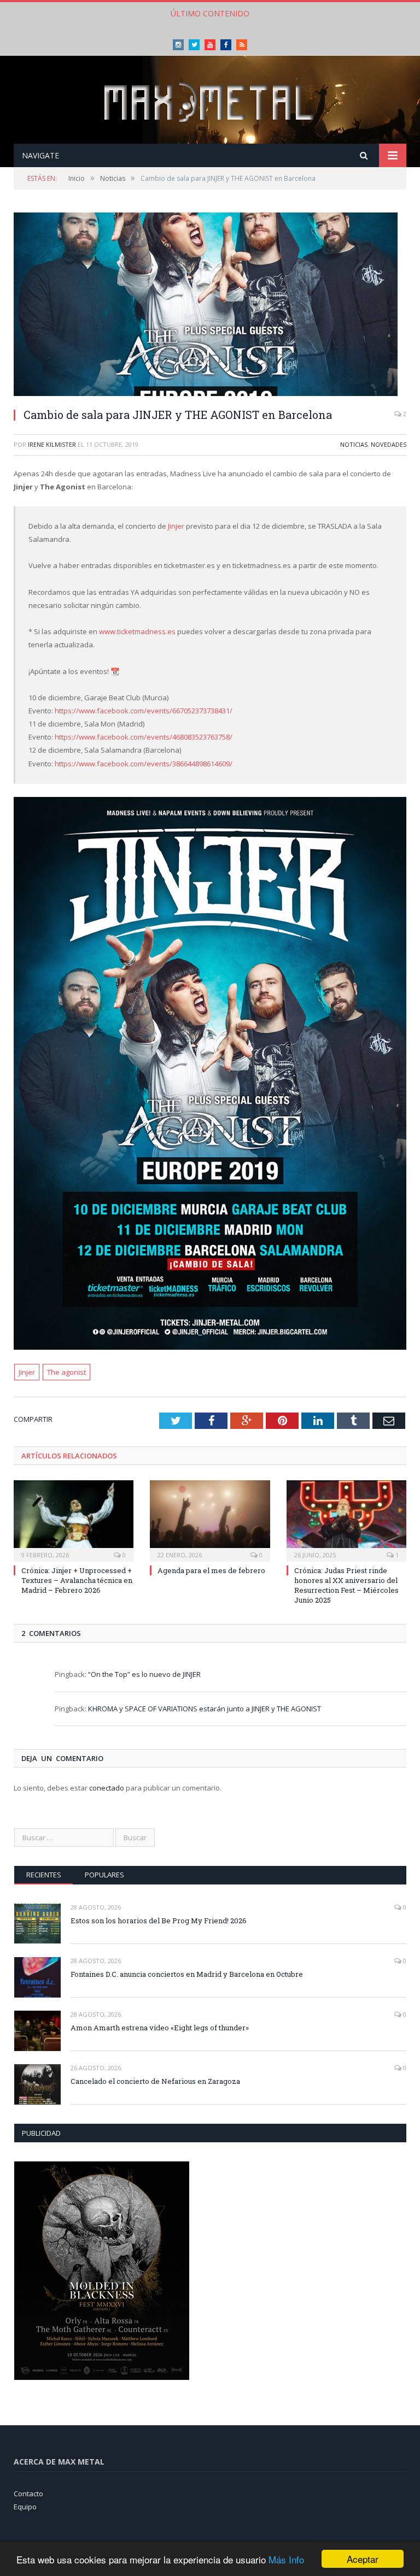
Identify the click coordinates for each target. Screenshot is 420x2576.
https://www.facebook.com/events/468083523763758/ (144, 737)
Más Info (286, 2559)
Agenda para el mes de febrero (211, 1570)
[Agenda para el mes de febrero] (210, 1519)
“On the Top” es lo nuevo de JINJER (144, 1674)
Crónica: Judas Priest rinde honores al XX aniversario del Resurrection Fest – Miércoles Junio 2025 (346, 1585)
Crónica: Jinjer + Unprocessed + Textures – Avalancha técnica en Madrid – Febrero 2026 (77, 1580)
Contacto (28, 2494)
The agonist (66, 1372)
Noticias (354, 444)
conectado (107, 1788)
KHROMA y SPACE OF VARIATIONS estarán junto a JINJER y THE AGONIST (205, 1709)
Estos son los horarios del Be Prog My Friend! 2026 (159, 1921)
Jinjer (176, 526)
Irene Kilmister (52, 444)
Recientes (44, 1875)
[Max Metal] (210, 101)
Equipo (25, 2507)
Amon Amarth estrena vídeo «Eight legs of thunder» (160, 2028)
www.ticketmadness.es (137, 631)
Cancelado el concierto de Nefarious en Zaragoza (155, 2081)
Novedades (389, 444)
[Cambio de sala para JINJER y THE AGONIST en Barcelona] (210, 306)
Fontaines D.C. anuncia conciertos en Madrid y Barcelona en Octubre (210, 25)
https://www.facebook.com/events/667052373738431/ (144, 711)
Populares (104, 1875)
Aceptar (363, 2559)
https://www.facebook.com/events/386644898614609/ (144, 764)
